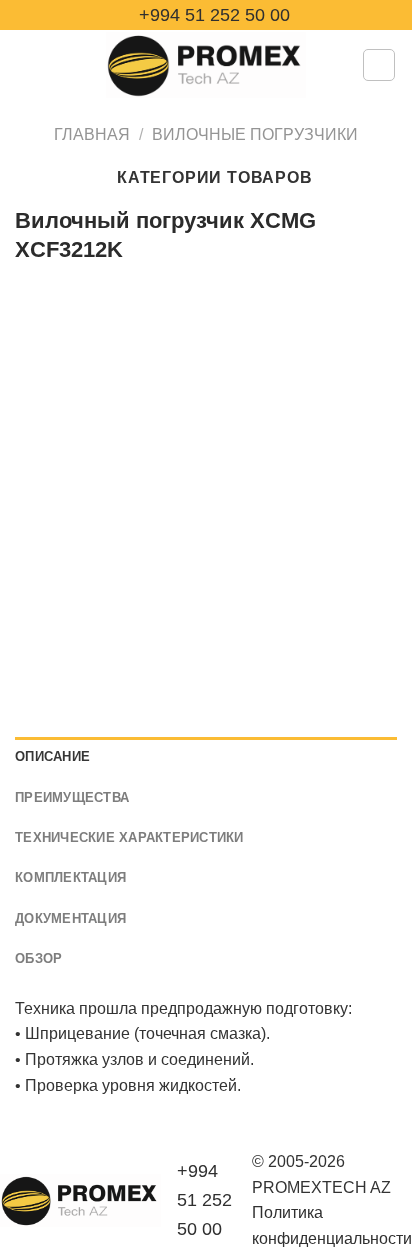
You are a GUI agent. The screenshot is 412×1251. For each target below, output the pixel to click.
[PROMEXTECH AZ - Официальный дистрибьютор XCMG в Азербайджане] (206, 65)
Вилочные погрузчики (255, 134)
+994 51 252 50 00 (212, 15)
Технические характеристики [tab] (129, 837)
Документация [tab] (70, 918)
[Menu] (27, 64)
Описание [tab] (52, 756)
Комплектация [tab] (70, 877)
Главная (92, 134)
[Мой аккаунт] (379, 65)
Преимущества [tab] (72, 797)
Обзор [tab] (38, 958)
